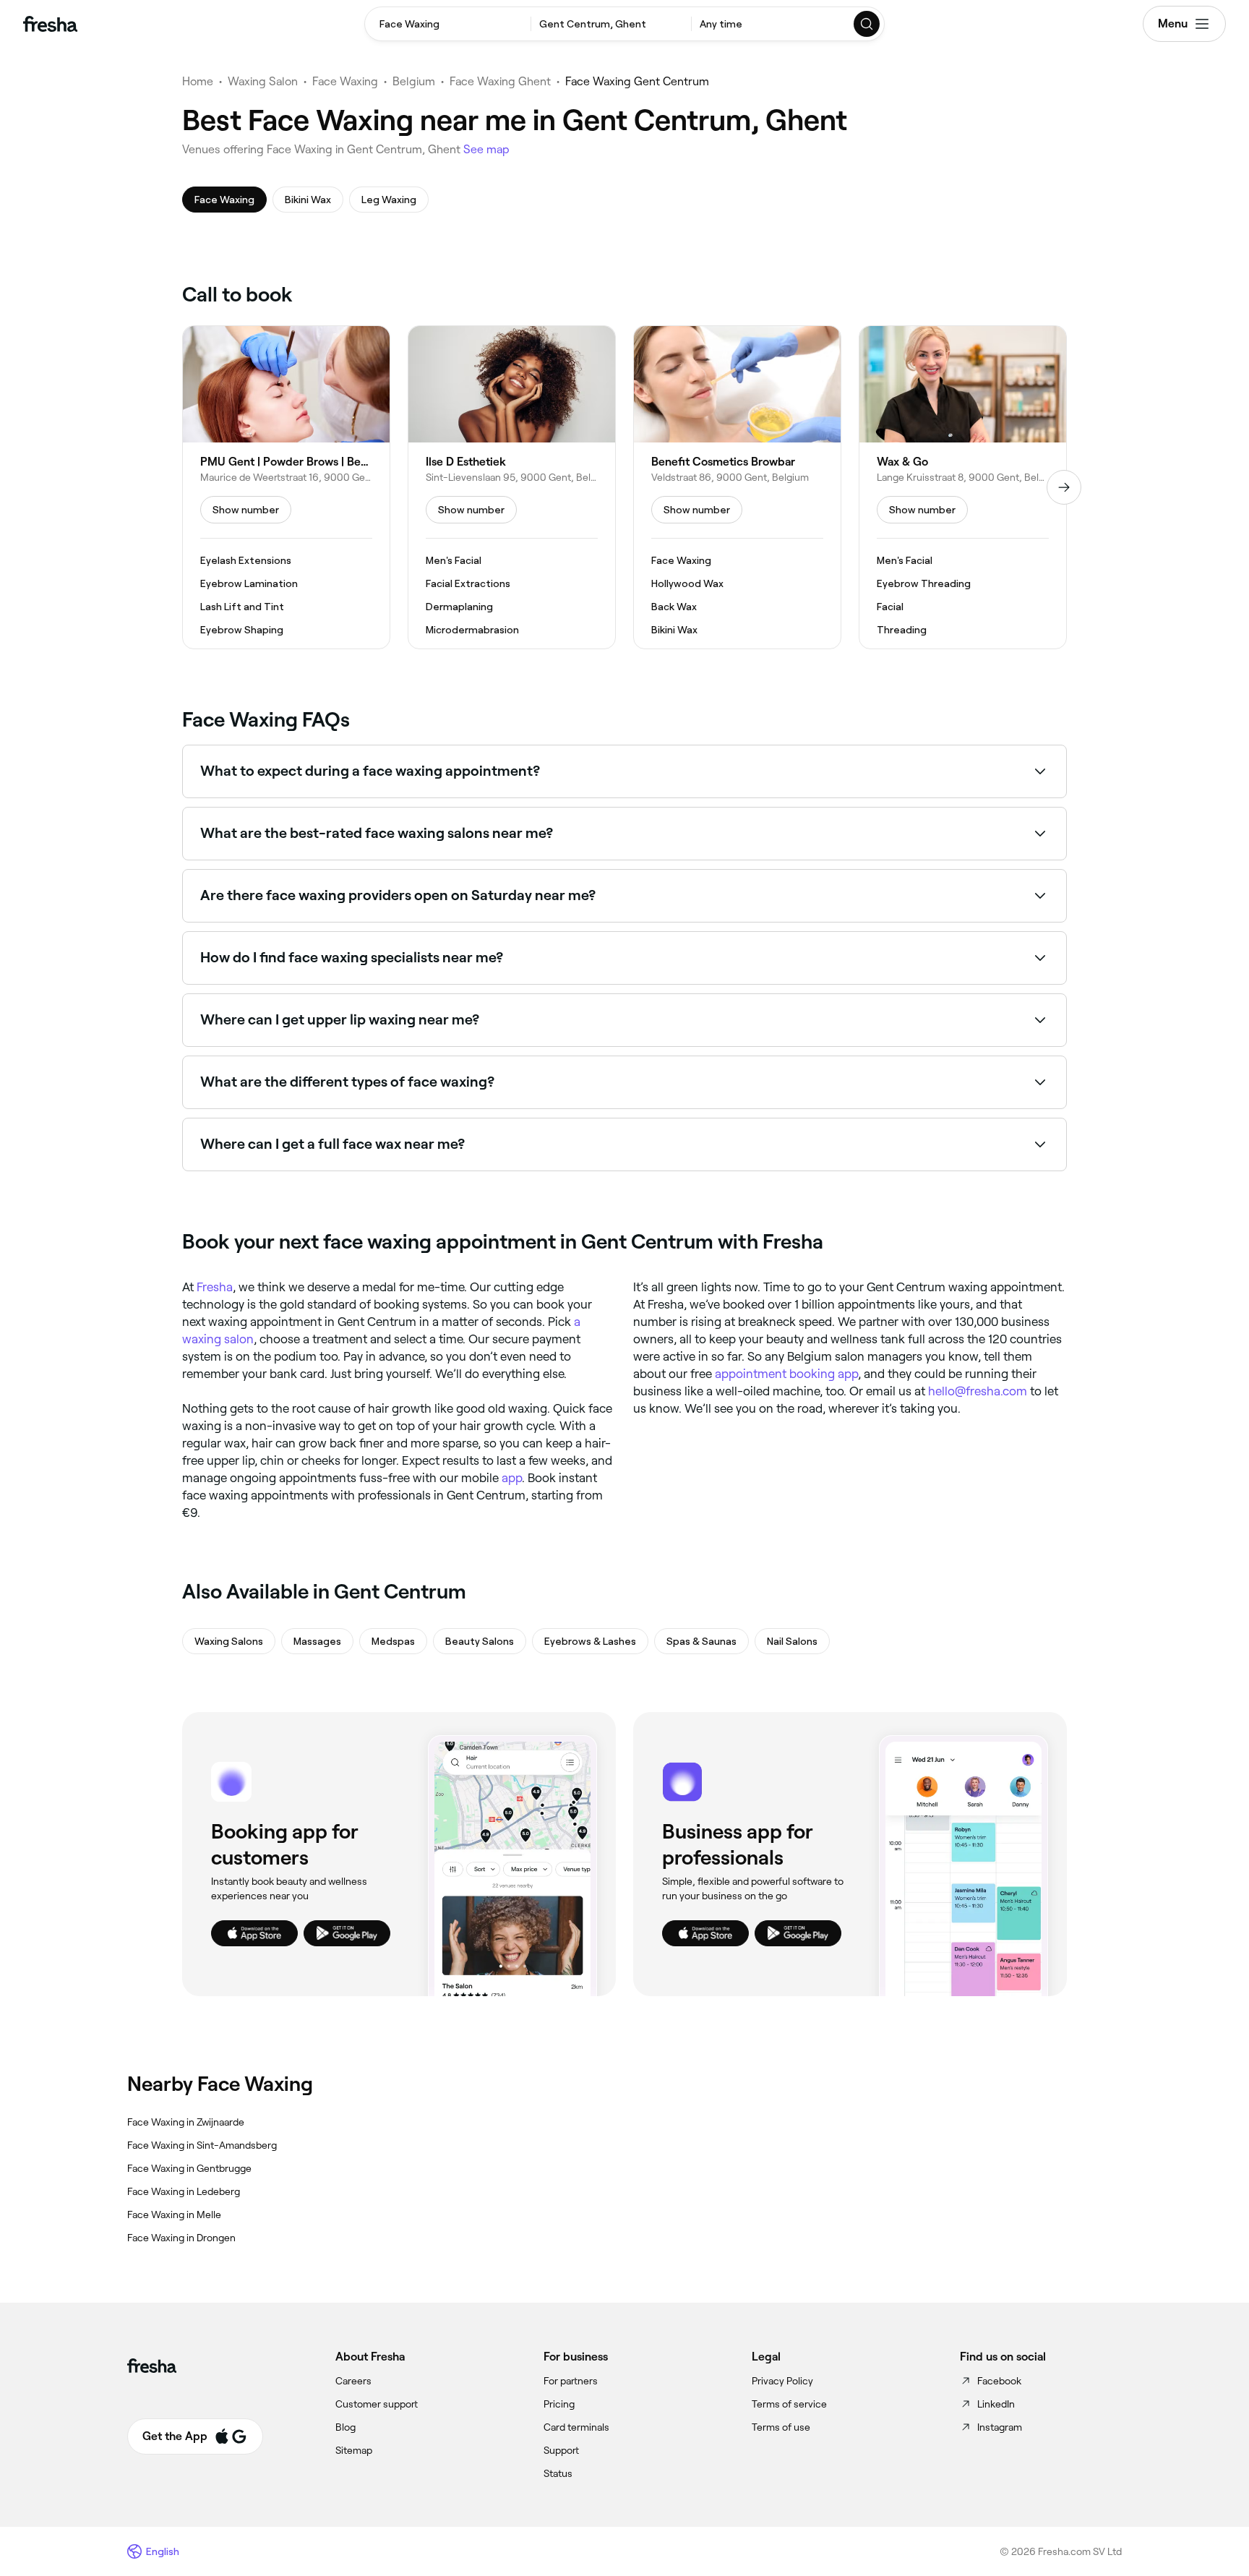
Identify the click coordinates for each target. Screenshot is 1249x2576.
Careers (353, 2381)
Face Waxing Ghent (500, 81)
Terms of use (781, 2427)
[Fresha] (50, 24)
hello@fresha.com (978, 1391)
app (512, 1478)
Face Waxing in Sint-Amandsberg (202, 2145)
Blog (345, 2427)
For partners (571, 2381)
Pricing (559, 2404)
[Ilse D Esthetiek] (512, 487)
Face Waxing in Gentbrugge (189, 2168)
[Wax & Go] (963, 487)
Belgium (414, 81)
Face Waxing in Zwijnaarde (186, 2122)
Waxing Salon (263, 81)
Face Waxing (345, 81)
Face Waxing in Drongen (181, 2238)
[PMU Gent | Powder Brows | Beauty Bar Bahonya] (286, 487)
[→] (1064, 487)
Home (198, 81)
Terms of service (789, 2404)
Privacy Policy (782, 2381)
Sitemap (354, 2450)
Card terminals (576, 2427)
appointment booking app (786, 1374)
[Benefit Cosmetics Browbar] (737, 487)
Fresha (215, 1287)
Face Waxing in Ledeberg (184, 2191)
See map (486, 149)
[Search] (867, 24)
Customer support (377, 2404)
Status (558, 2473)
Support (561, 2450)
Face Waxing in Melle (174, 2215)
